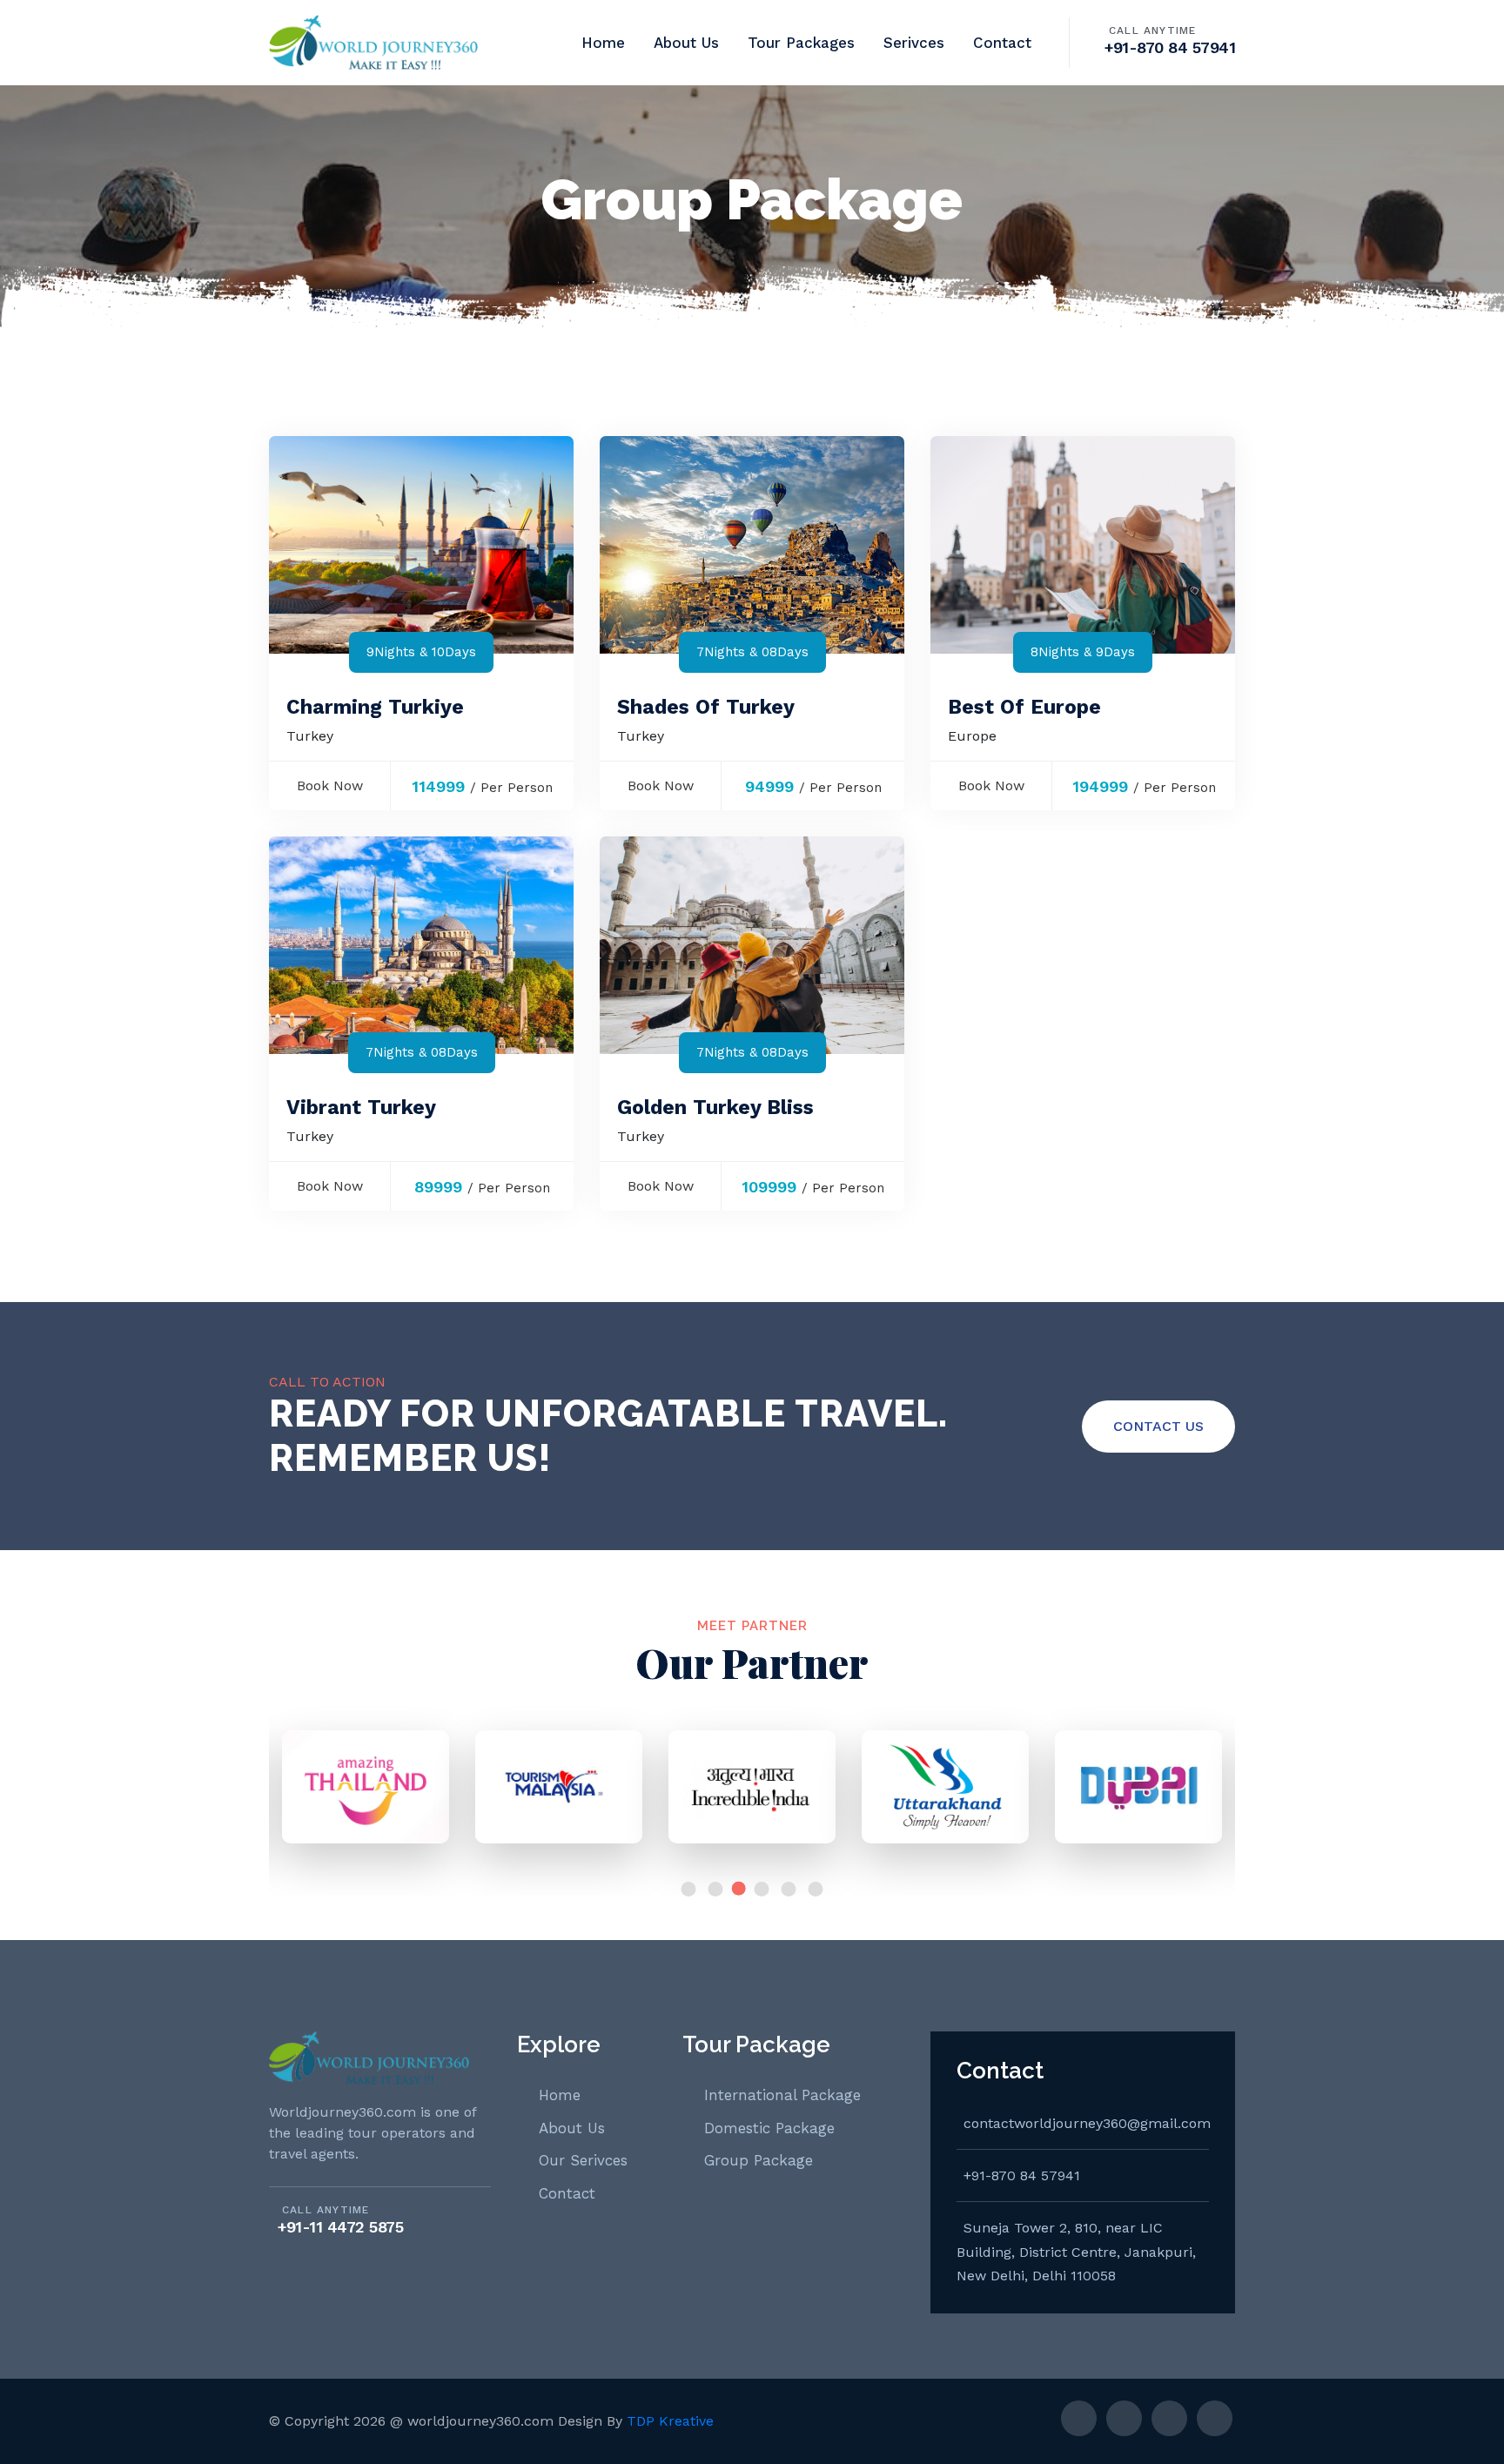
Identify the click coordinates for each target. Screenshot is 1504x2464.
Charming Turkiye (375, 707)
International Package (782, 2095)
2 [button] (716, 1889)
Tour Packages (801, 43)
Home (603, 43)
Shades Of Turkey (706, 707)
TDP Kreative (670, 2421)
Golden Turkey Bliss (715, 1108)
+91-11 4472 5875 (340, 2227)
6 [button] (816, 1889)
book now (330, 786)
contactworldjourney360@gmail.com (1086, 2123)
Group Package (759, 2160)
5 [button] (789, 1889)
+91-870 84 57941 (1170, 47)
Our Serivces (583, 2160)
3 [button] (739, 1889)
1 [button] (689, 1889)
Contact (1002, 43)
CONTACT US (1158, 1426)
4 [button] (762, 1889)
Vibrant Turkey (361, 1108)
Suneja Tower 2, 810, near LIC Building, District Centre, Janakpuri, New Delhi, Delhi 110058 (1076, 2252)
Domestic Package (769, 2128)
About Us (686, 43)
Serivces (914, 43)
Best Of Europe (1024, 707)
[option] (366, 1796)
